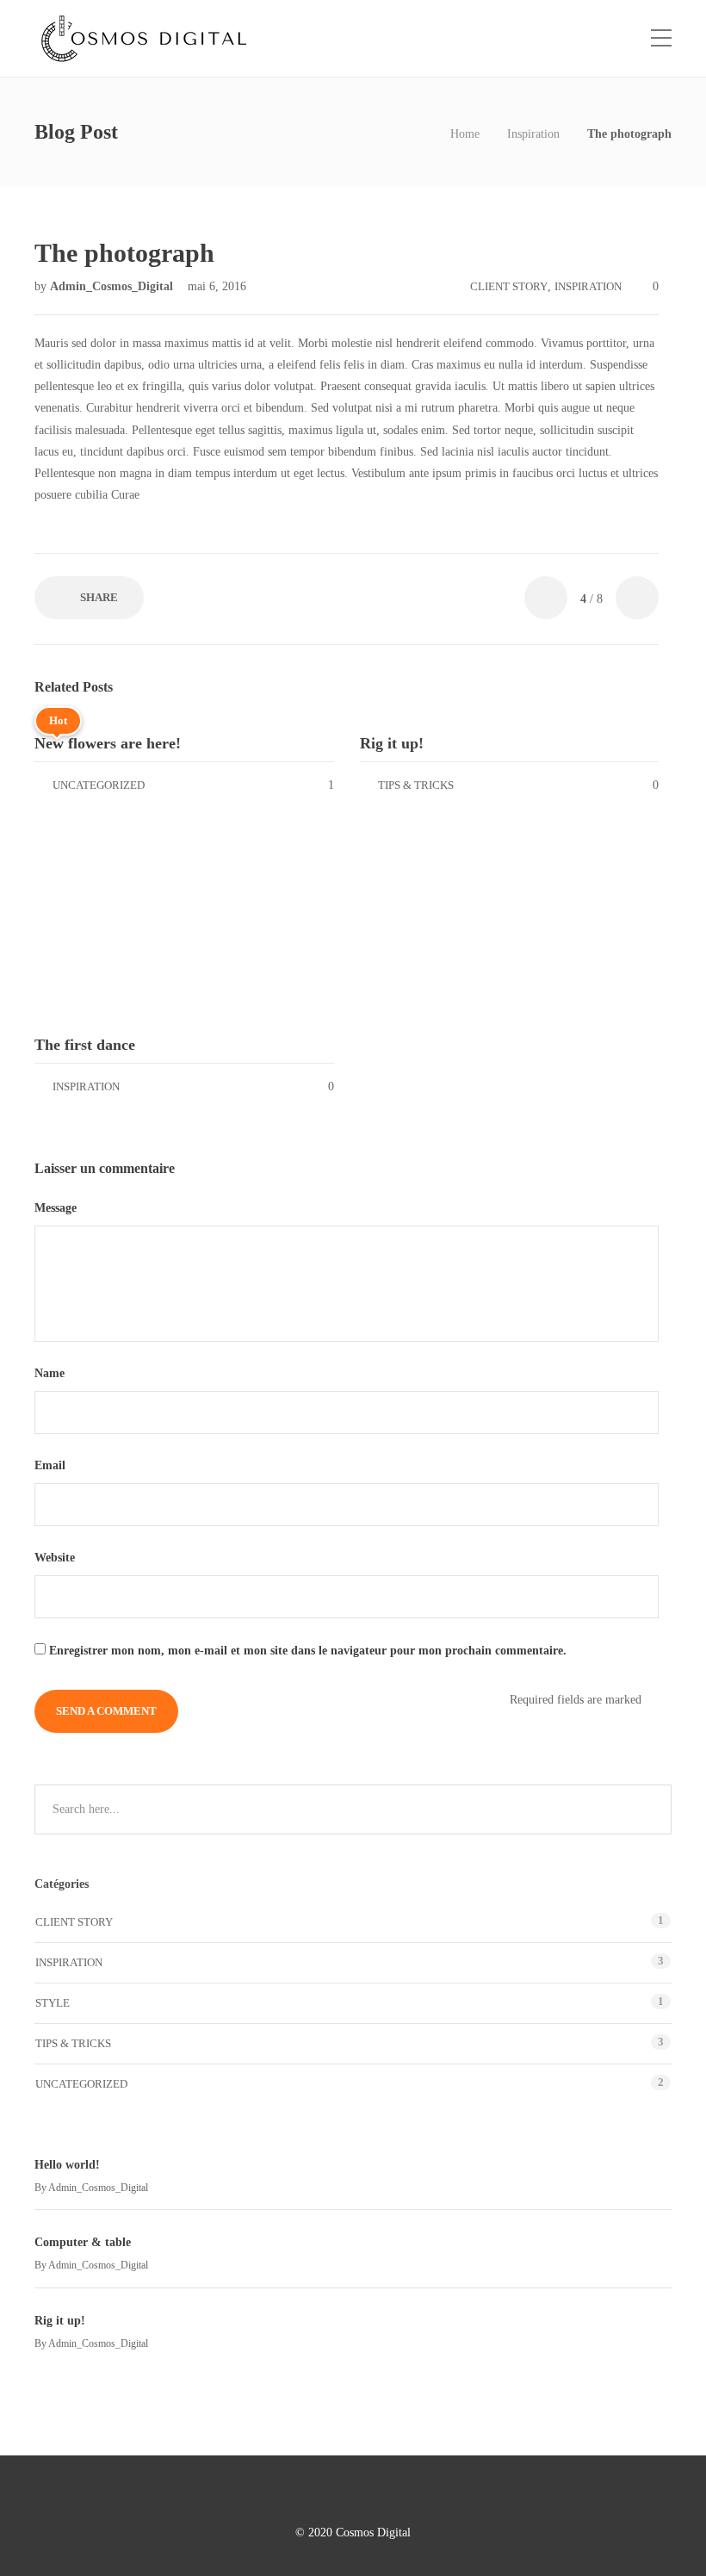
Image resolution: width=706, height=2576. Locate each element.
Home (465, 134)
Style (53, 2003)
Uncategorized (99, 785)
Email (52, 1465)
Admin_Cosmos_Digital (113, 286)
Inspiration (533, 134)
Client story (509, 286)
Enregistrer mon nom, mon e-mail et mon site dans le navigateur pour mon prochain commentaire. (308, 1651)
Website (55, 1558)
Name (51, 1373)
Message (57, 1208)
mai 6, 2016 (217, 286)
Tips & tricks (416, 785)
